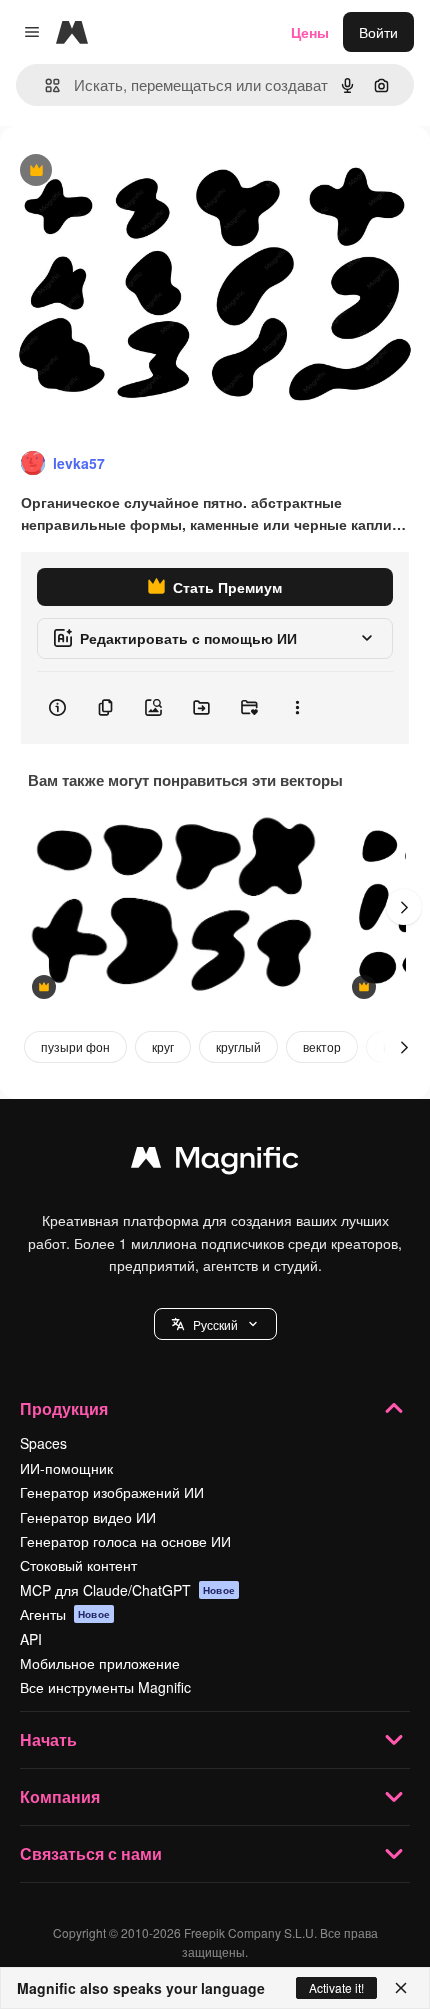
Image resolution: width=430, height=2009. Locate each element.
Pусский (215, 1324)
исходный (134, 171)
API (31, 1639)
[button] (215, 1324)
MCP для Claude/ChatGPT (127, 1590)
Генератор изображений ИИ (112, 1492)
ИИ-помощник (66, 1468)
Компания (60, 1796)
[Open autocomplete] (44, 85)
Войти (378, 32)
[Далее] (404, 907)
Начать (48, 1739)
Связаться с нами (91, 1853)
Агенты (65, 1614)
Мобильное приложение (100, 1663)
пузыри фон (75, 1046)
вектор (322, 1046)
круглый (238, 1046)
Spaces (43, 1443)
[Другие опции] (297, 708)
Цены (310, 32)
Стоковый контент (78, 1565)
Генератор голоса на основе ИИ (125, 1541)
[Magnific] (215, 1162)
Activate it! (336, 1987)
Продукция (64, 1408)
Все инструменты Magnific (105, 1687)
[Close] (401, 1988)
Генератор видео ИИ (88, 1517)
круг (163, 1046)
